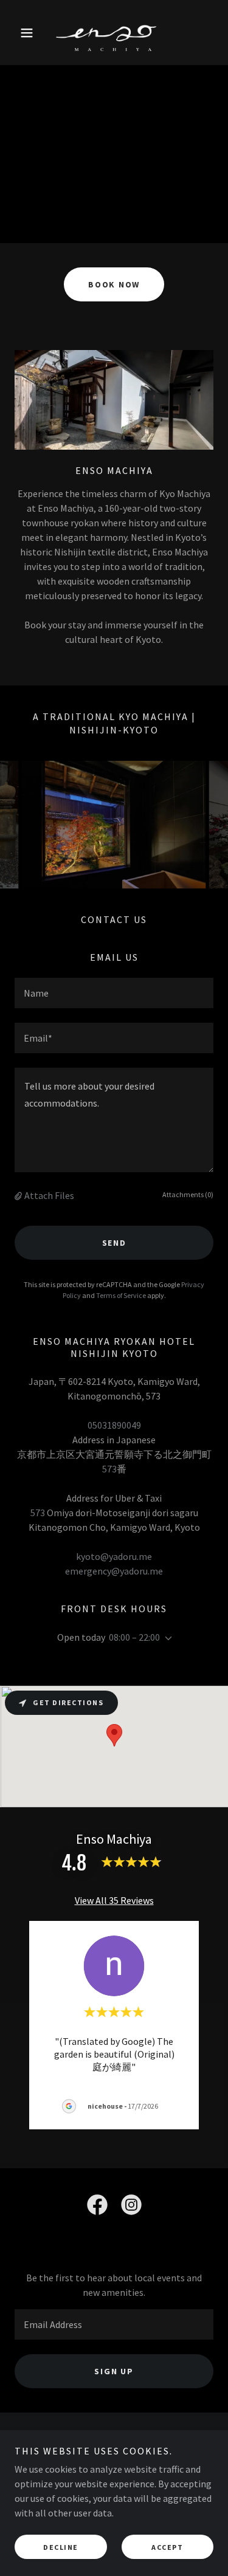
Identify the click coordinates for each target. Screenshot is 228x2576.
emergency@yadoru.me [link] (114, 1571)
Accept (167, 2547)
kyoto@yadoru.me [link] (114, 1556)
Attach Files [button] (49, 1195)
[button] (29, 33)
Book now (114, 284)
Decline (61, 2547)
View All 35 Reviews (114, 1900)
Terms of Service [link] (121, 1295)
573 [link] (109, 1469)
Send (114, 1243)
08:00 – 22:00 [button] (134, 1637)
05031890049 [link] (114, 1425)
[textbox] (114, 993)
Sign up (114, 2371)
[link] (114, 33)
